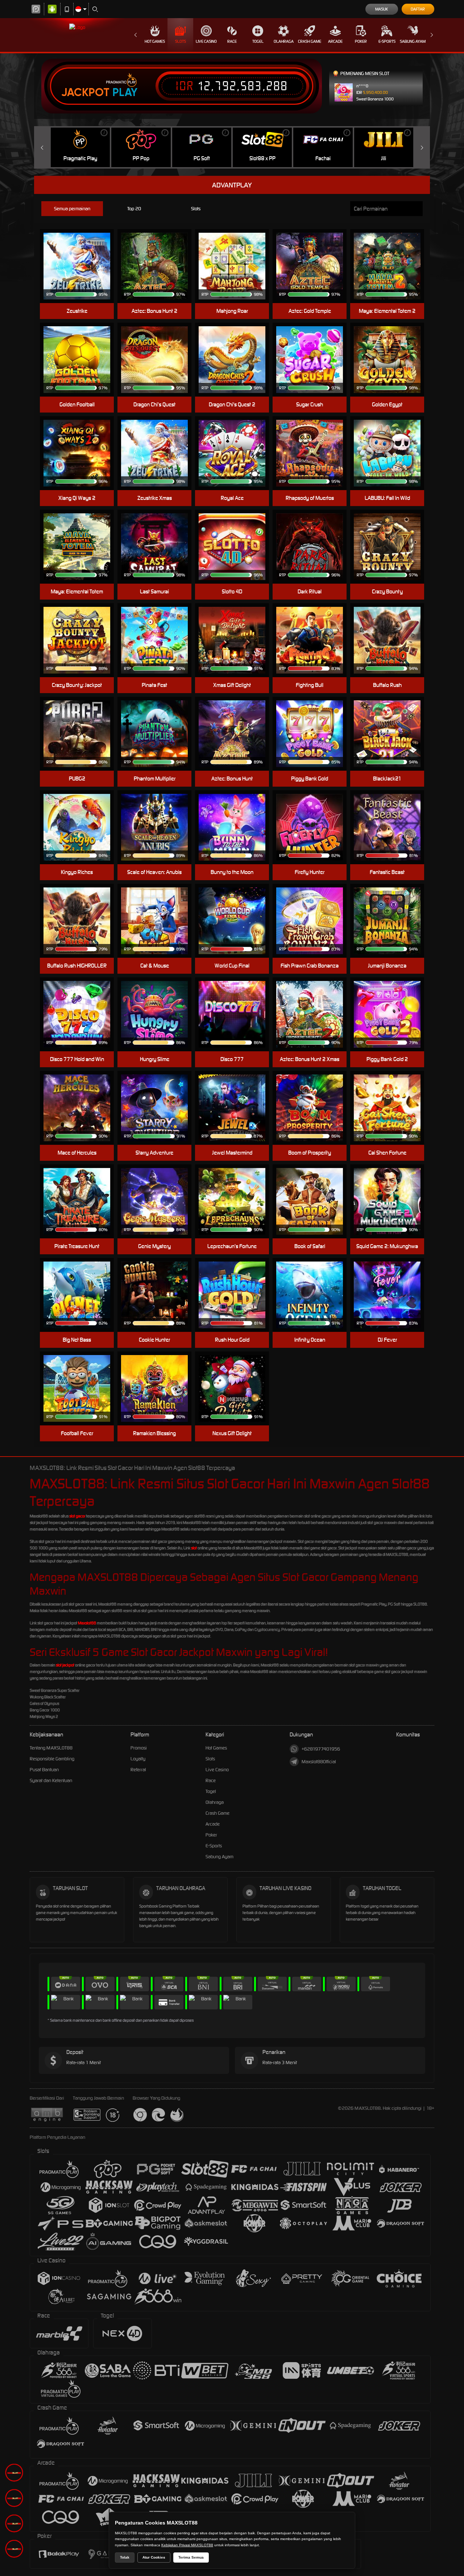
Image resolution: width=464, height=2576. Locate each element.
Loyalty (138, 1759)
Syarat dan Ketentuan (51, 1780)
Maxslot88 (87, 1623)
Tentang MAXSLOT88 (51, 1748)
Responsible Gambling (52, 1759)
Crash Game (310, 41)
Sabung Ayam (413, 41)
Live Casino (206, 41)
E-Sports (387, 41)
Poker (361, 41)
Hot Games (155, 41)
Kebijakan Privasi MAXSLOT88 (187, 2545)
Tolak (125, 2557)
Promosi (139, 1748)
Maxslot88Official (319, 1762)
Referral (138, 1770)
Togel (258, 41)
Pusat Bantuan (44, 1770)
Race (232, 41)
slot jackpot (65, 1665)
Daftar (418, 9)
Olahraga (284, 41)
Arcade (335, 41)
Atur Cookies (154, 2557)
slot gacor (77, 1516)
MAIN (237, 255)
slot (194, 1548)
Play (125, 92)
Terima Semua (191, 2557)
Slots (181, 41)
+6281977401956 (321, 1749)
